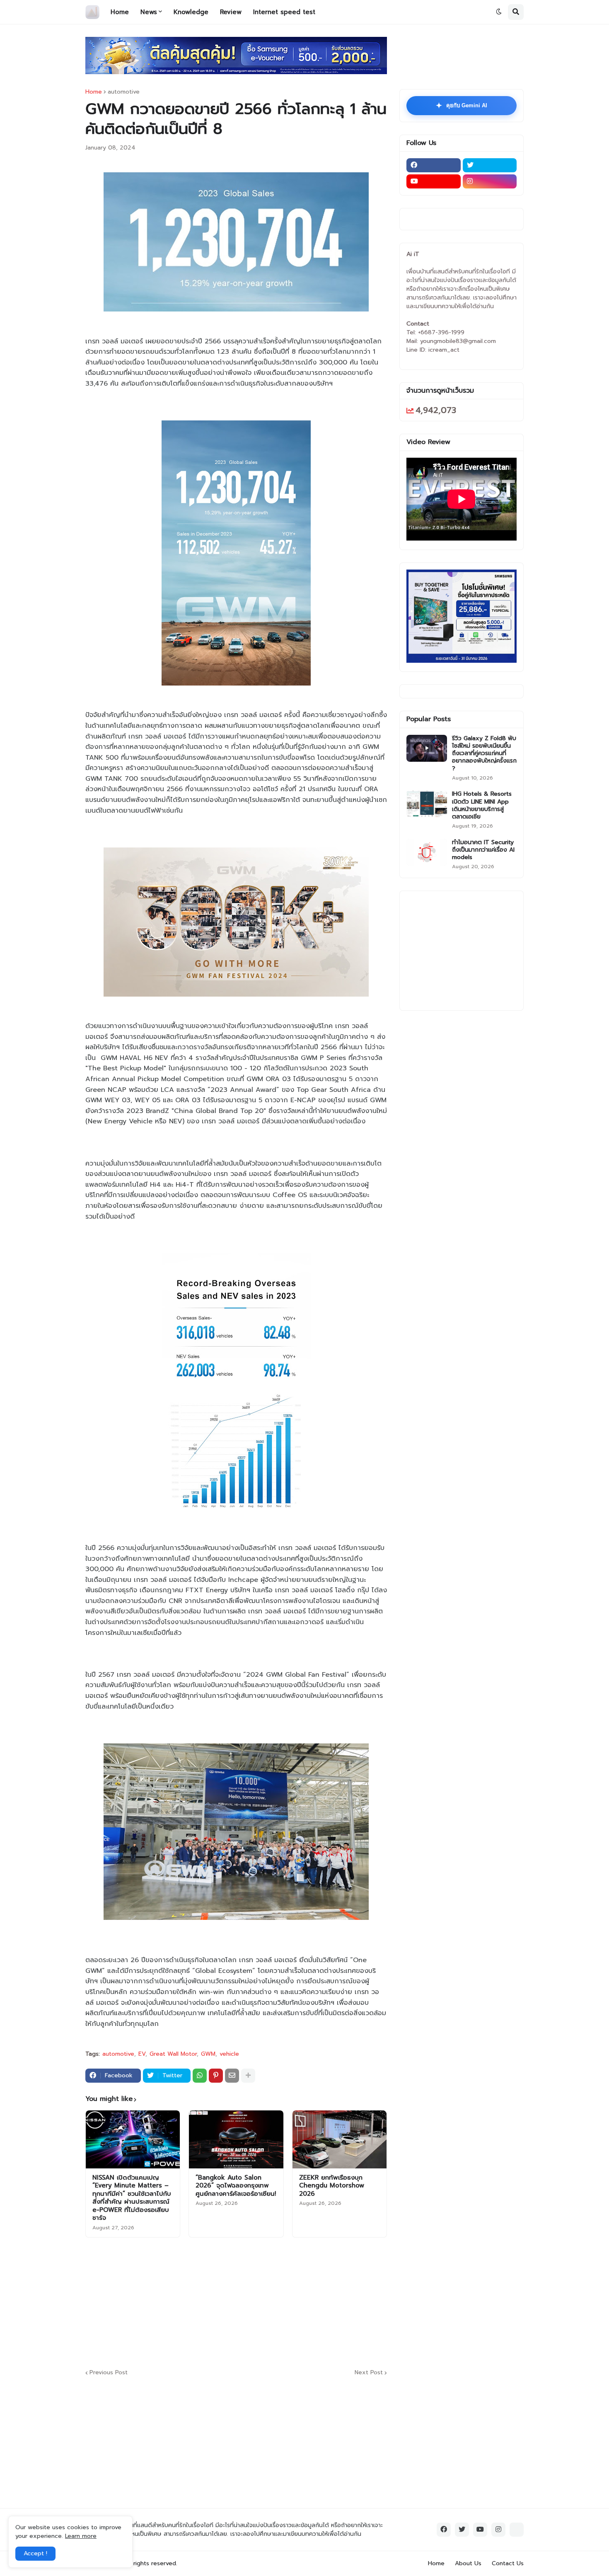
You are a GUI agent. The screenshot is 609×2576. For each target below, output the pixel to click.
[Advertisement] (286, 2302)
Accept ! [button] (35, 2553)
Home (94, 92)
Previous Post (109, 2373)
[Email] (232, 2076)
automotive (124, 92)
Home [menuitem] (120, 12)
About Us (468, 2563)
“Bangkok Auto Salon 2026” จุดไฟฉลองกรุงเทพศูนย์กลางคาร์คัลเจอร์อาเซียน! (236, 2186)
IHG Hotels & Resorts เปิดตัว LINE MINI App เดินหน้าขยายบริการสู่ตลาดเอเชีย (482, 805)
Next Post (369, 2373)
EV (142, 2054)
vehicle (229, 2054)
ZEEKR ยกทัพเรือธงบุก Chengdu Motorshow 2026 (332, 2186)
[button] (499, 12)
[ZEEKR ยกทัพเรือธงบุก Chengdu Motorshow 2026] (340, 2139)
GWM (208, 2054)
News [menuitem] (149, 12)
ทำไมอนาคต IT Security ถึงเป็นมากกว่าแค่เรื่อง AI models (483, 850)
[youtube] (434, 181)
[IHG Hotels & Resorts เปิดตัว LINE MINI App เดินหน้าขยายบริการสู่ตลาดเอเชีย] (427, 804)
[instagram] (490, 181)
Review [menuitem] (231, 12)
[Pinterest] (216, 2076)
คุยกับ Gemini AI (462, 106)
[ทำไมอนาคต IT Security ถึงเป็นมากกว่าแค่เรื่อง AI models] (427, 852)
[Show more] (248, 2076)
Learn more (81, 2536)
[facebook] (434, 165)
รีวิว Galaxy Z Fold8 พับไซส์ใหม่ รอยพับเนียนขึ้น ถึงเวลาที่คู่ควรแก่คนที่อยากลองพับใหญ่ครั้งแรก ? (484, 754)
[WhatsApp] (200, 2076)
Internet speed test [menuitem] (284, 12)
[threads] (517, 2530)
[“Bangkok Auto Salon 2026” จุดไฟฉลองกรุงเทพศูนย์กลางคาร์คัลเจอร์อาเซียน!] (236, 2139)
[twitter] (490, 165)
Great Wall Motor (173, 2054)
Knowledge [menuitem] (191, 12)
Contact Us (508, 2563)
